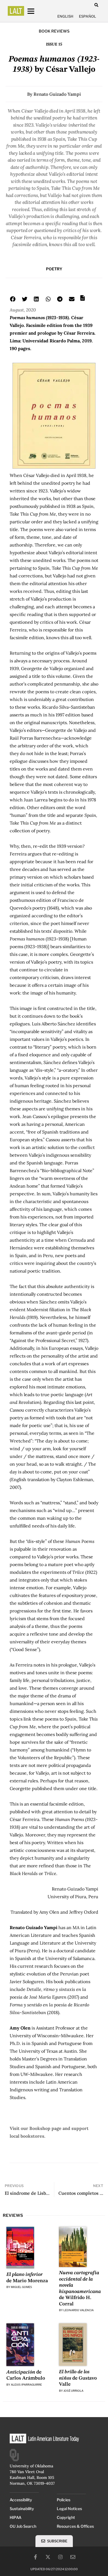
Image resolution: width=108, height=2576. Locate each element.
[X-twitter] (48, 2557)
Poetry (54, 269)
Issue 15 (54, 44)
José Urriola (73, 2391)
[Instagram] (60, 2557)
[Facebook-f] (35, 2557)
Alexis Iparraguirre (26, 2385)
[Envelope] (73, 2557)
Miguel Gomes (21, 2287)
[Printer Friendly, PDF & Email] (83, 300)
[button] (96, 5)
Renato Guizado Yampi (57, 94)
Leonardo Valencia (79, 2310)
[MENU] (36, 11)
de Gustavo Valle (78, 2378)
